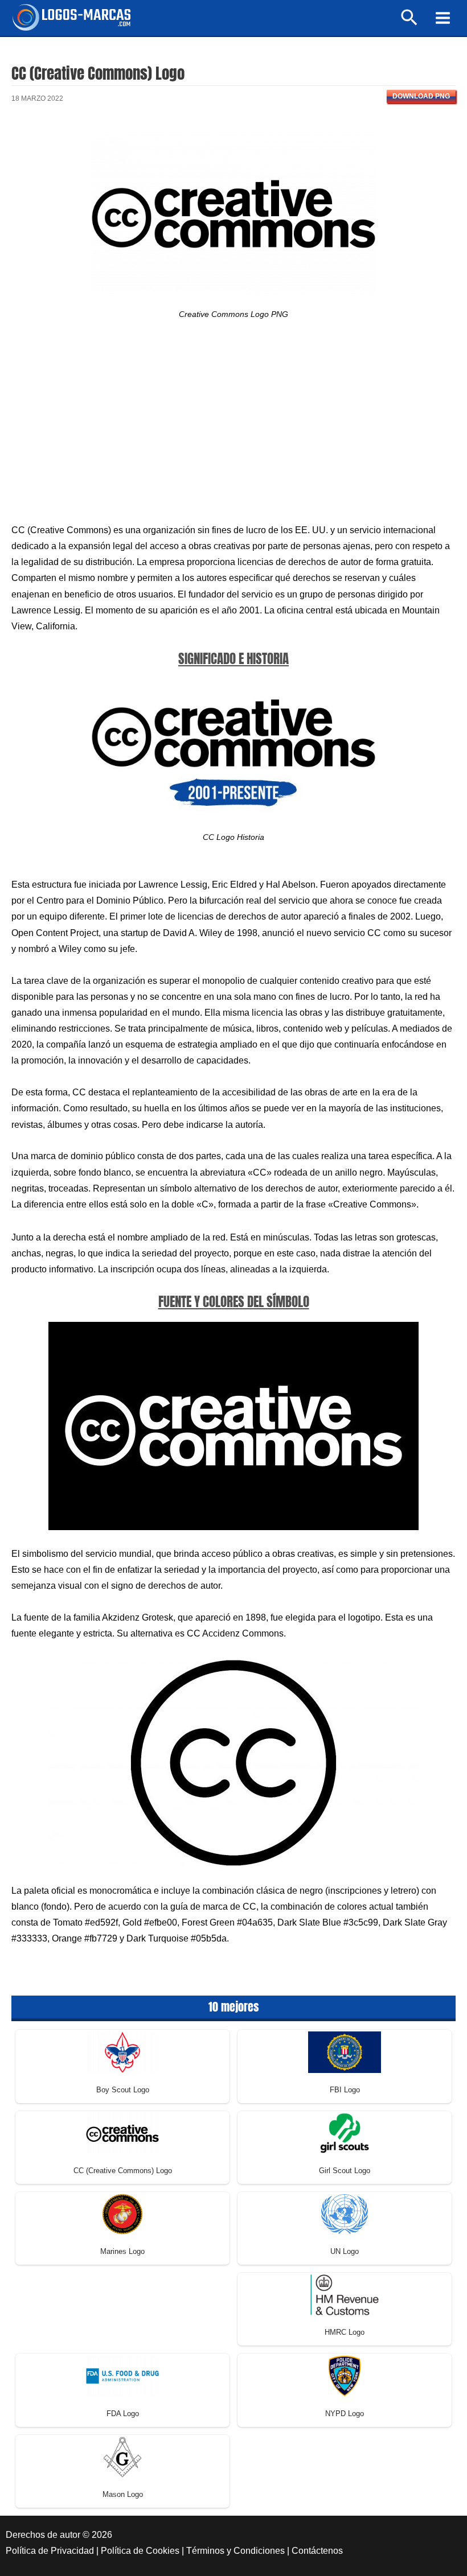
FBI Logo (345, 2090)
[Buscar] (410, 22)
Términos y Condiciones (235, 2551)
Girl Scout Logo (345, 2171)
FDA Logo (123, 2414)
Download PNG (421, 96)
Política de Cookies (140, 2551)
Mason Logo (123, 2494)
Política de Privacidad (50, 2551)
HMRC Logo (345, 2332)
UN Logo (345, 2251)
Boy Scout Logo (123, 2090)
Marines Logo (122, 2251)
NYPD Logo (345, 2414)
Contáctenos (317, 2551)
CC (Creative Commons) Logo (123, 2171)
